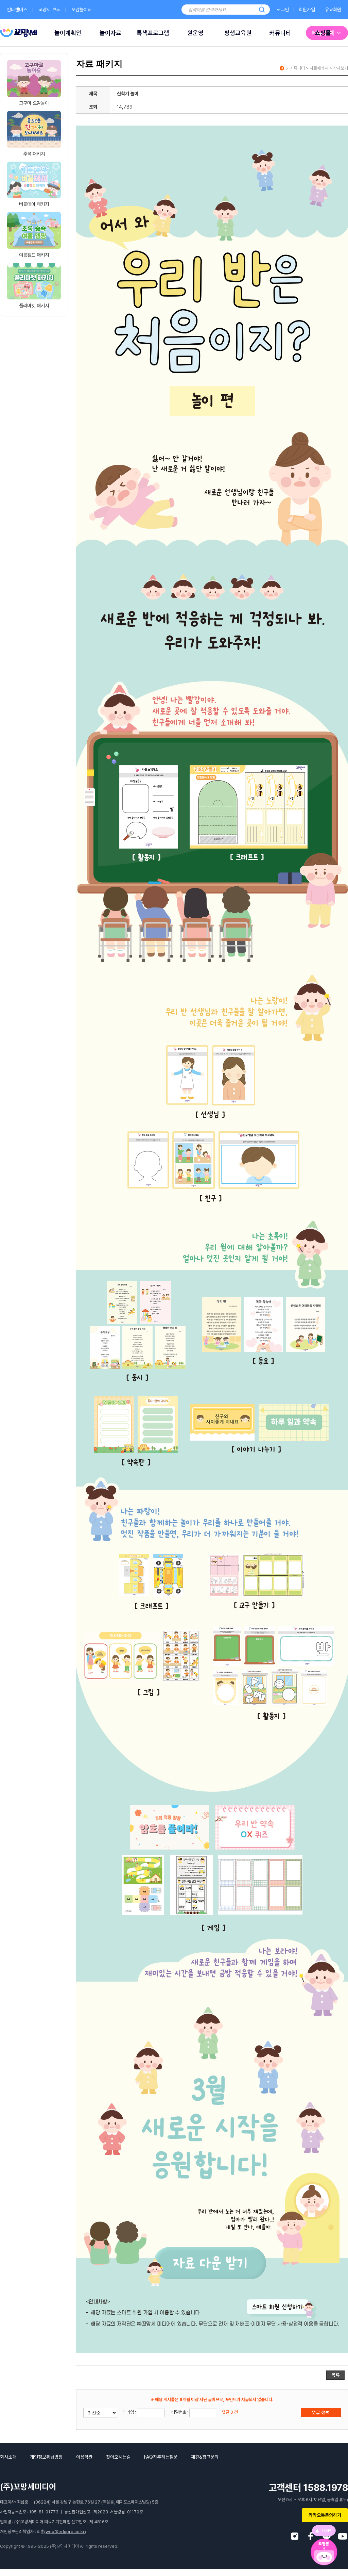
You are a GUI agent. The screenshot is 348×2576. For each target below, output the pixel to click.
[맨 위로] (324, 2531)
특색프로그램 (153, 33)
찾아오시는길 (118, 2457)
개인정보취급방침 (46, 2457)
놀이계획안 (68, 33)
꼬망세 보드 (49, 10)
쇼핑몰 (323, 33)
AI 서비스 (25, 33)
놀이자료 (110, 33)
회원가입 (307, 10)
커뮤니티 (280, 33)
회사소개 (8, 2457)
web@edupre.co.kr (65, 2532)
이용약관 (84, 2457)
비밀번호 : (180, 2412)
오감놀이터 (82, 10)
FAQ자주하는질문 (161, 2457)
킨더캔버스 (17, 10)
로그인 (283, 10)
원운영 (195, 33)
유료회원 (333, 10)
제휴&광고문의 (205, 2457)
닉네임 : (130, 2412)
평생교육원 (238, 33)
